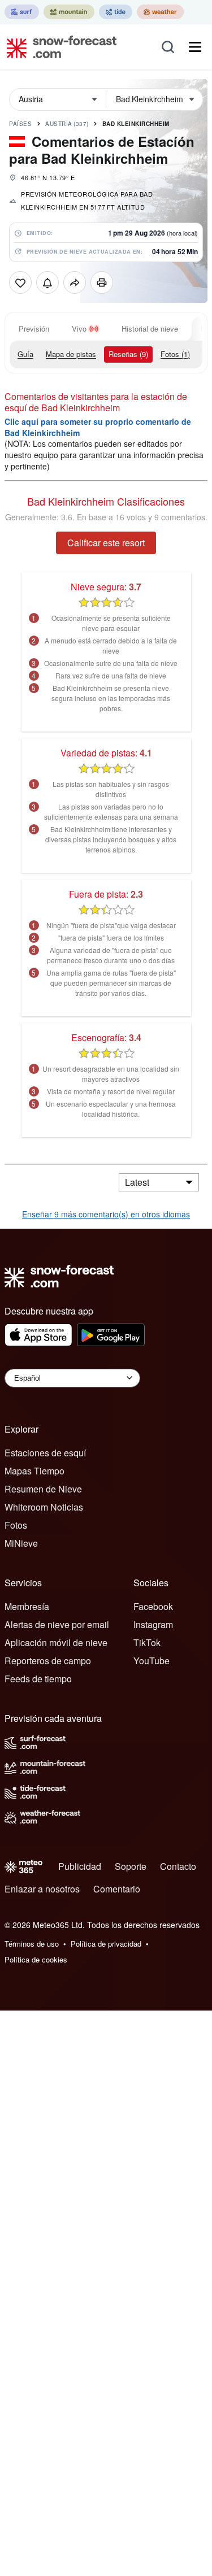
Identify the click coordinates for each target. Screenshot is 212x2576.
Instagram (153, 1624)
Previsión (34, 328)
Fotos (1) (175, 354)
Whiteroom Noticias (44, 1507)
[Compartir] (75, 282)
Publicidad (80, 1866)
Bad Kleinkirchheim (136, 124)
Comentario (117, 1889)
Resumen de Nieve (43, 1489)
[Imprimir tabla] (102, 282)
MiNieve (21, 1543)
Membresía (27, 1606)
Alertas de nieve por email (57, 1624)
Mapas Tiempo (34, 1471)
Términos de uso (32, 1944)
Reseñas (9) (128, 354)
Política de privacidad (106, 1944)
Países (20, 124)
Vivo (79, 328)
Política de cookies (36, 1959)
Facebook (153, 1606)
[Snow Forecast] (58, 47)
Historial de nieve (150, 328)
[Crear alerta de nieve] (47, 282)
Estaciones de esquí (45, 1453)
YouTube (152, 1661)
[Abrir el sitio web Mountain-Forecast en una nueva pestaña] (69, 12)
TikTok (147, 1642)
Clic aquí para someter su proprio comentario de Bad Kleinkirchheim (98, 427)
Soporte (131, 1866)
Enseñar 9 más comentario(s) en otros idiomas (106, 1214)
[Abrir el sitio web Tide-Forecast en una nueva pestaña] (116, 12)
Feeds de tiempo (38, 1679)
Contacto (178, 1866)
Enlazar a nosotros (42, 1889)
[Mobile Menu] (195, 47)
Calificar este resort (106, 543)
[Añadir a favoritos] (20, 282)
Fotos (16, 1525)
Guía (25, 354)
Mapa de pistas (71, 354)
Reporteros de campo (48, 1661)
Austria (67, 124)
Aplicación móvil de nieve (56, 1642)
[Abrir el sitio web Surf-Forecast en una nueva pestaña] (22, 12)
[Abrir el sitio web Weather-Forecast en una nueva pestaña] (160, 12)
